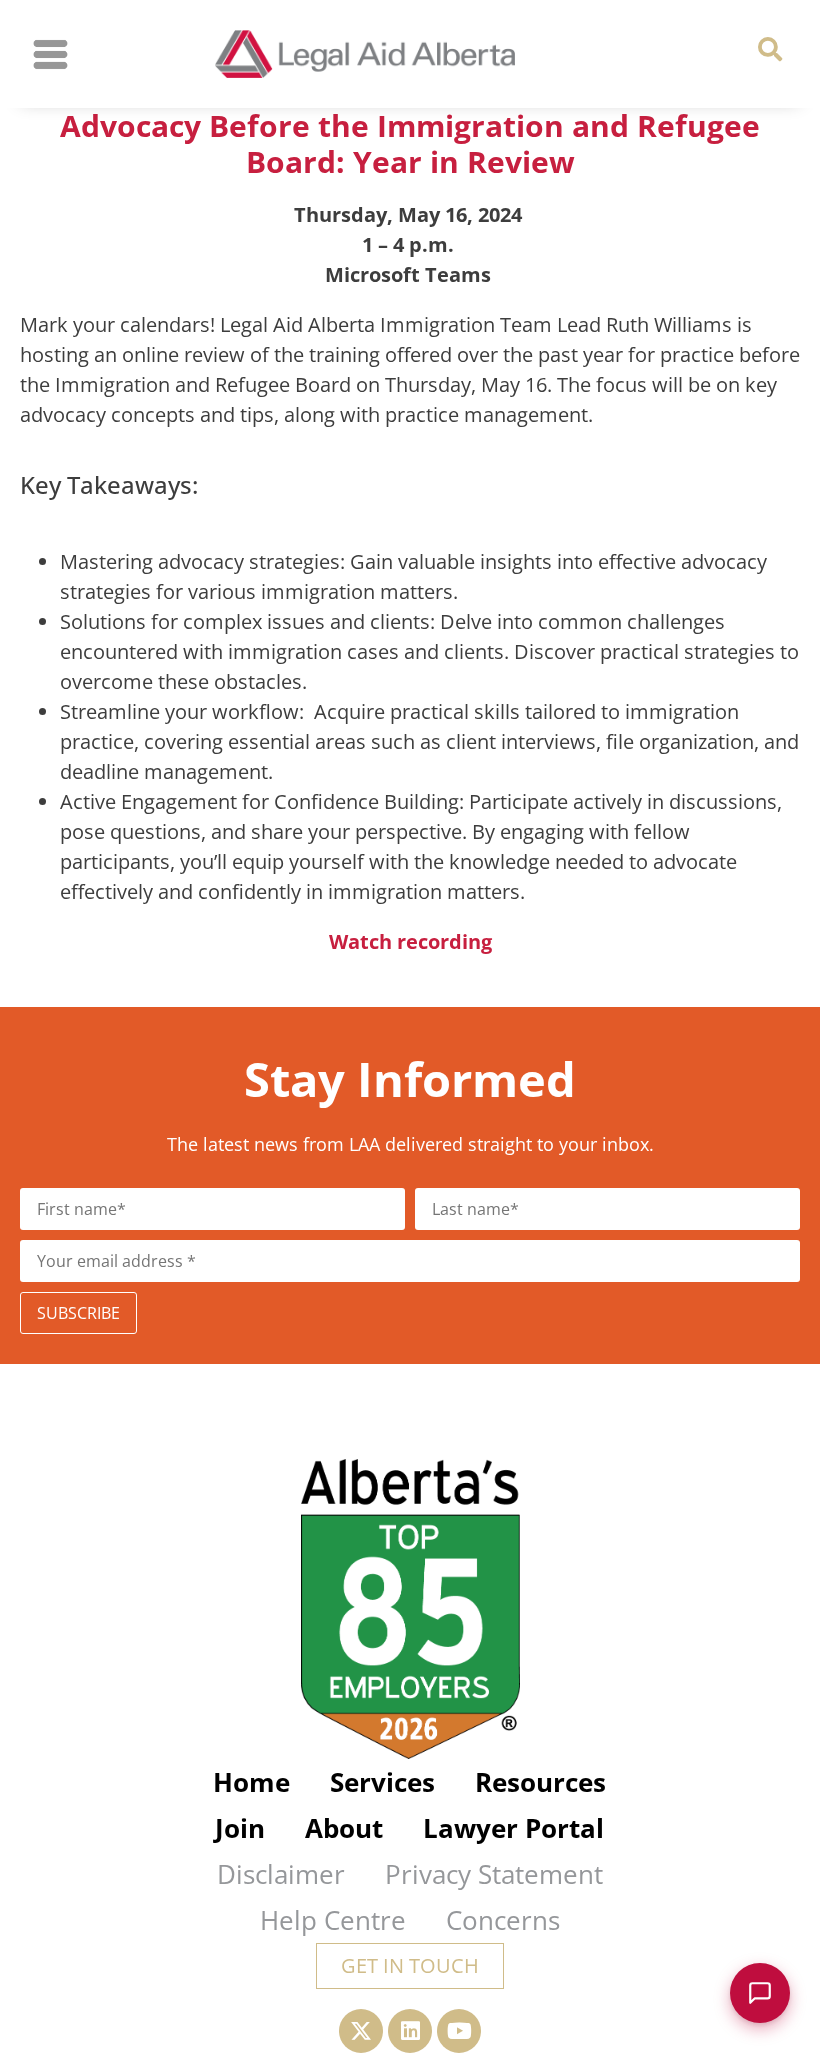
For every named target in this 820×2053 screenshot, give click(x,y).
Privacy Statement (494, 1874)
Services (382, 1782)
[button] (770, 49)
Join (240, 1828)
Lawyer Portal (513, 1828)
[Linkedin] (410, 2031)
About (344, 1828)
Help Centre (333, 1920)
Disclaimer (281, 1874)
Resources (540, 1782)
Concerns (503, 1920)
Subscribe (78, 1313)
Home (251, 1782)
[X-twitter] (361, 2031)
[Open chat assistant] (760, 1993)
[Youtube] (459, 2031)
